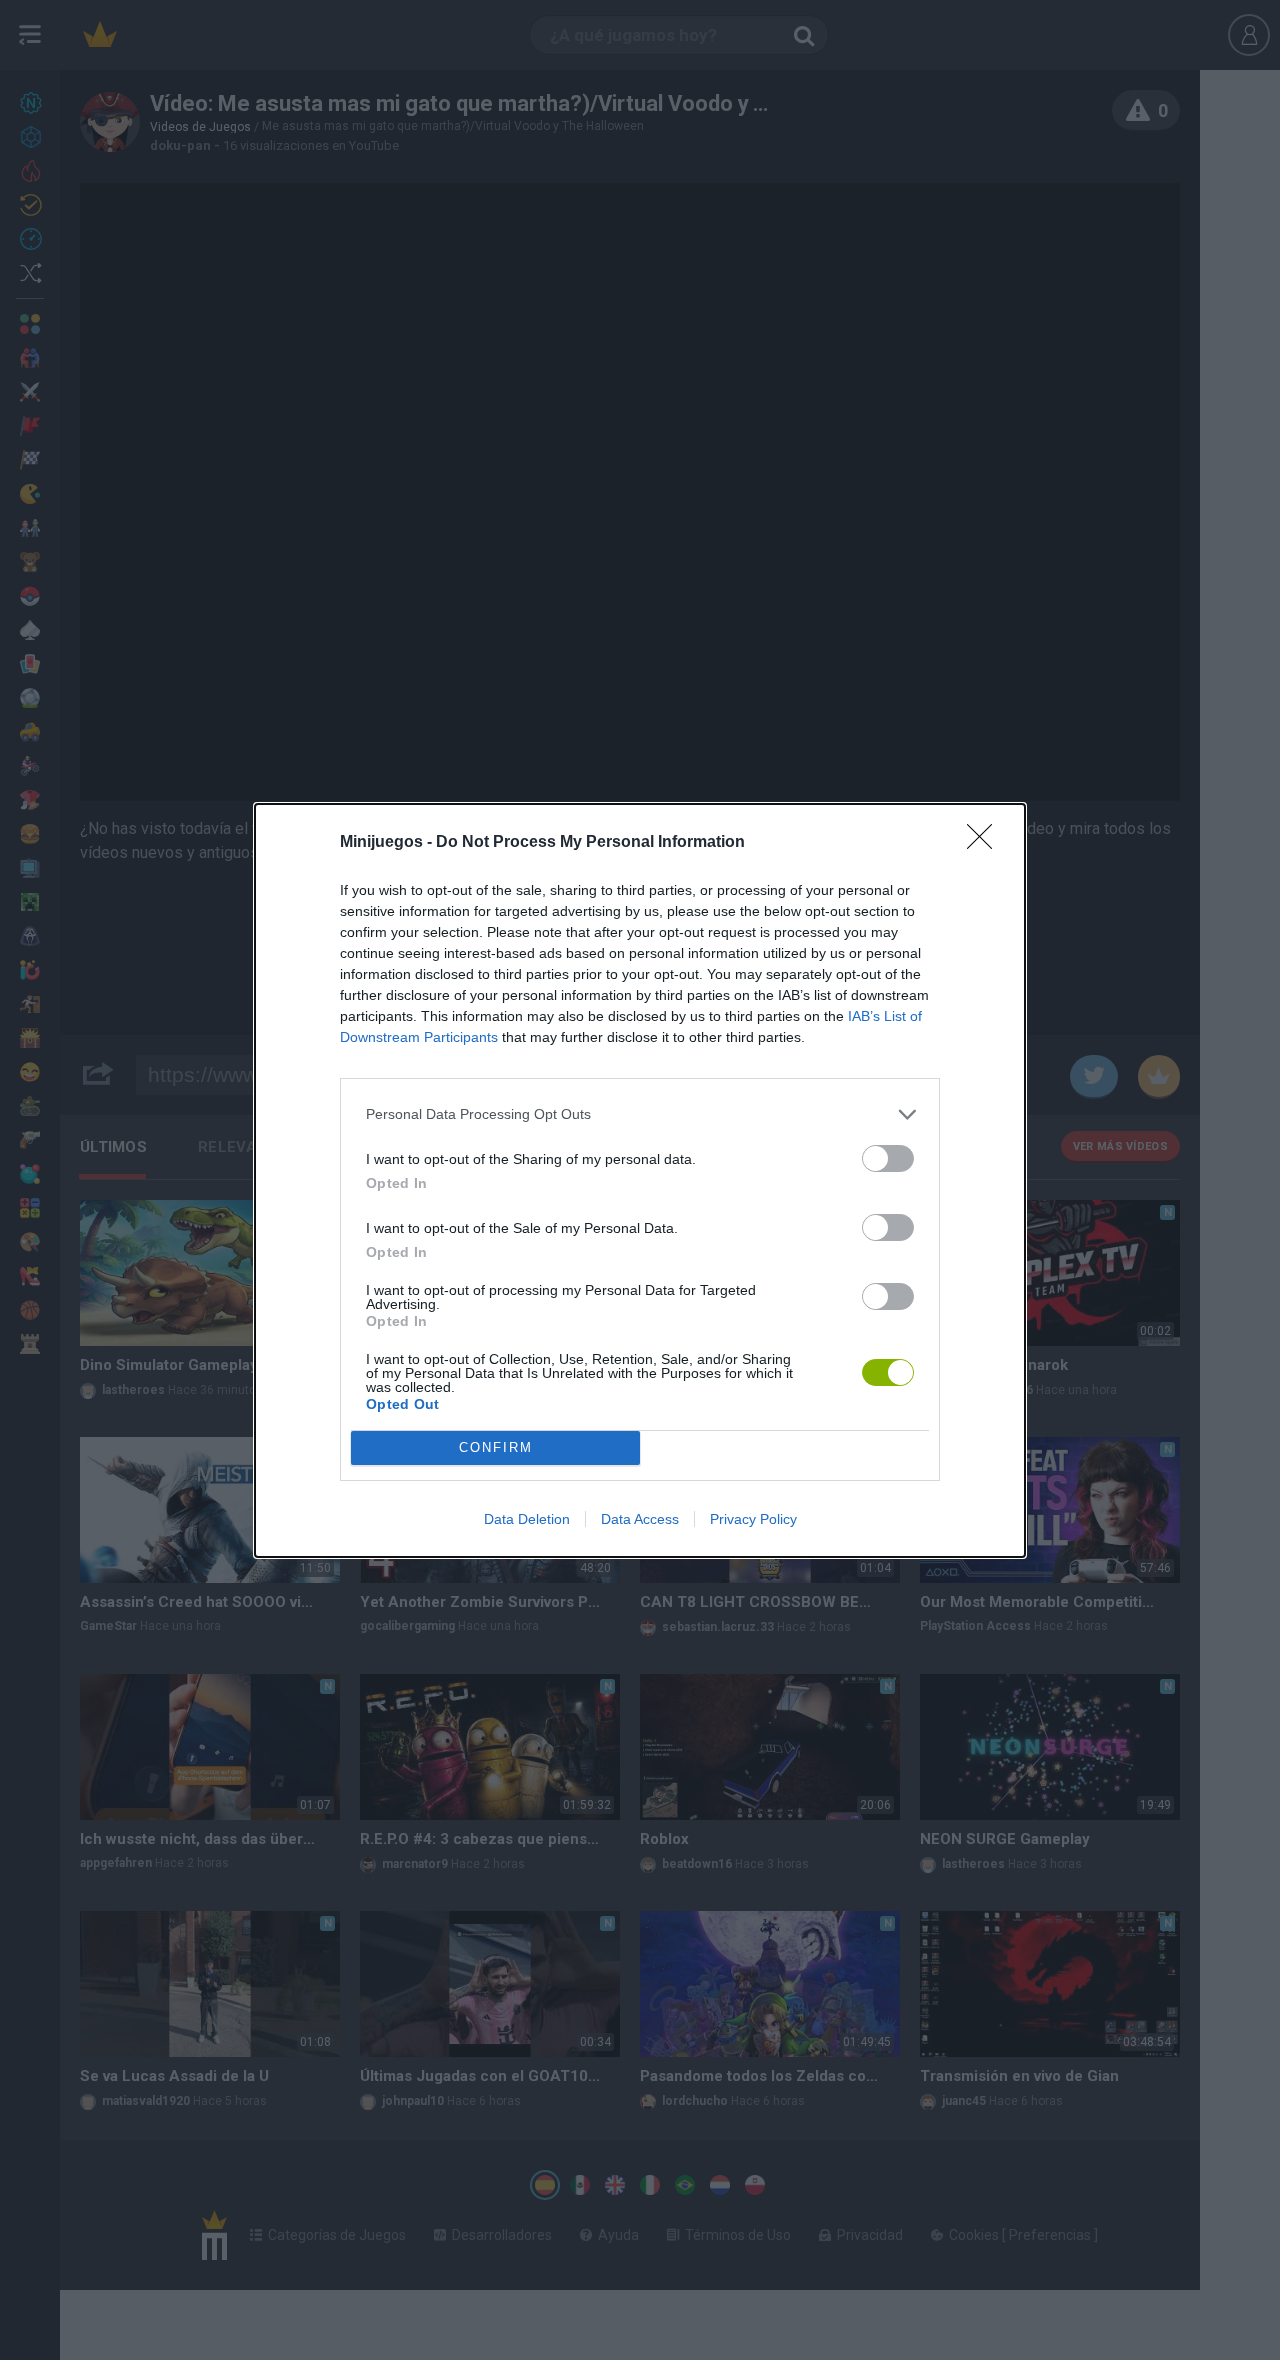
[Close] (986, 843)
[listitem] (640, 1114)
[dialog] (640, 1180)
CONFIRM (496, 1447)
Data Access (640, 1519)
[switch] (888, 1158)
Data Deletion (527, 1519)
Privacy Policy (753, 1519)
